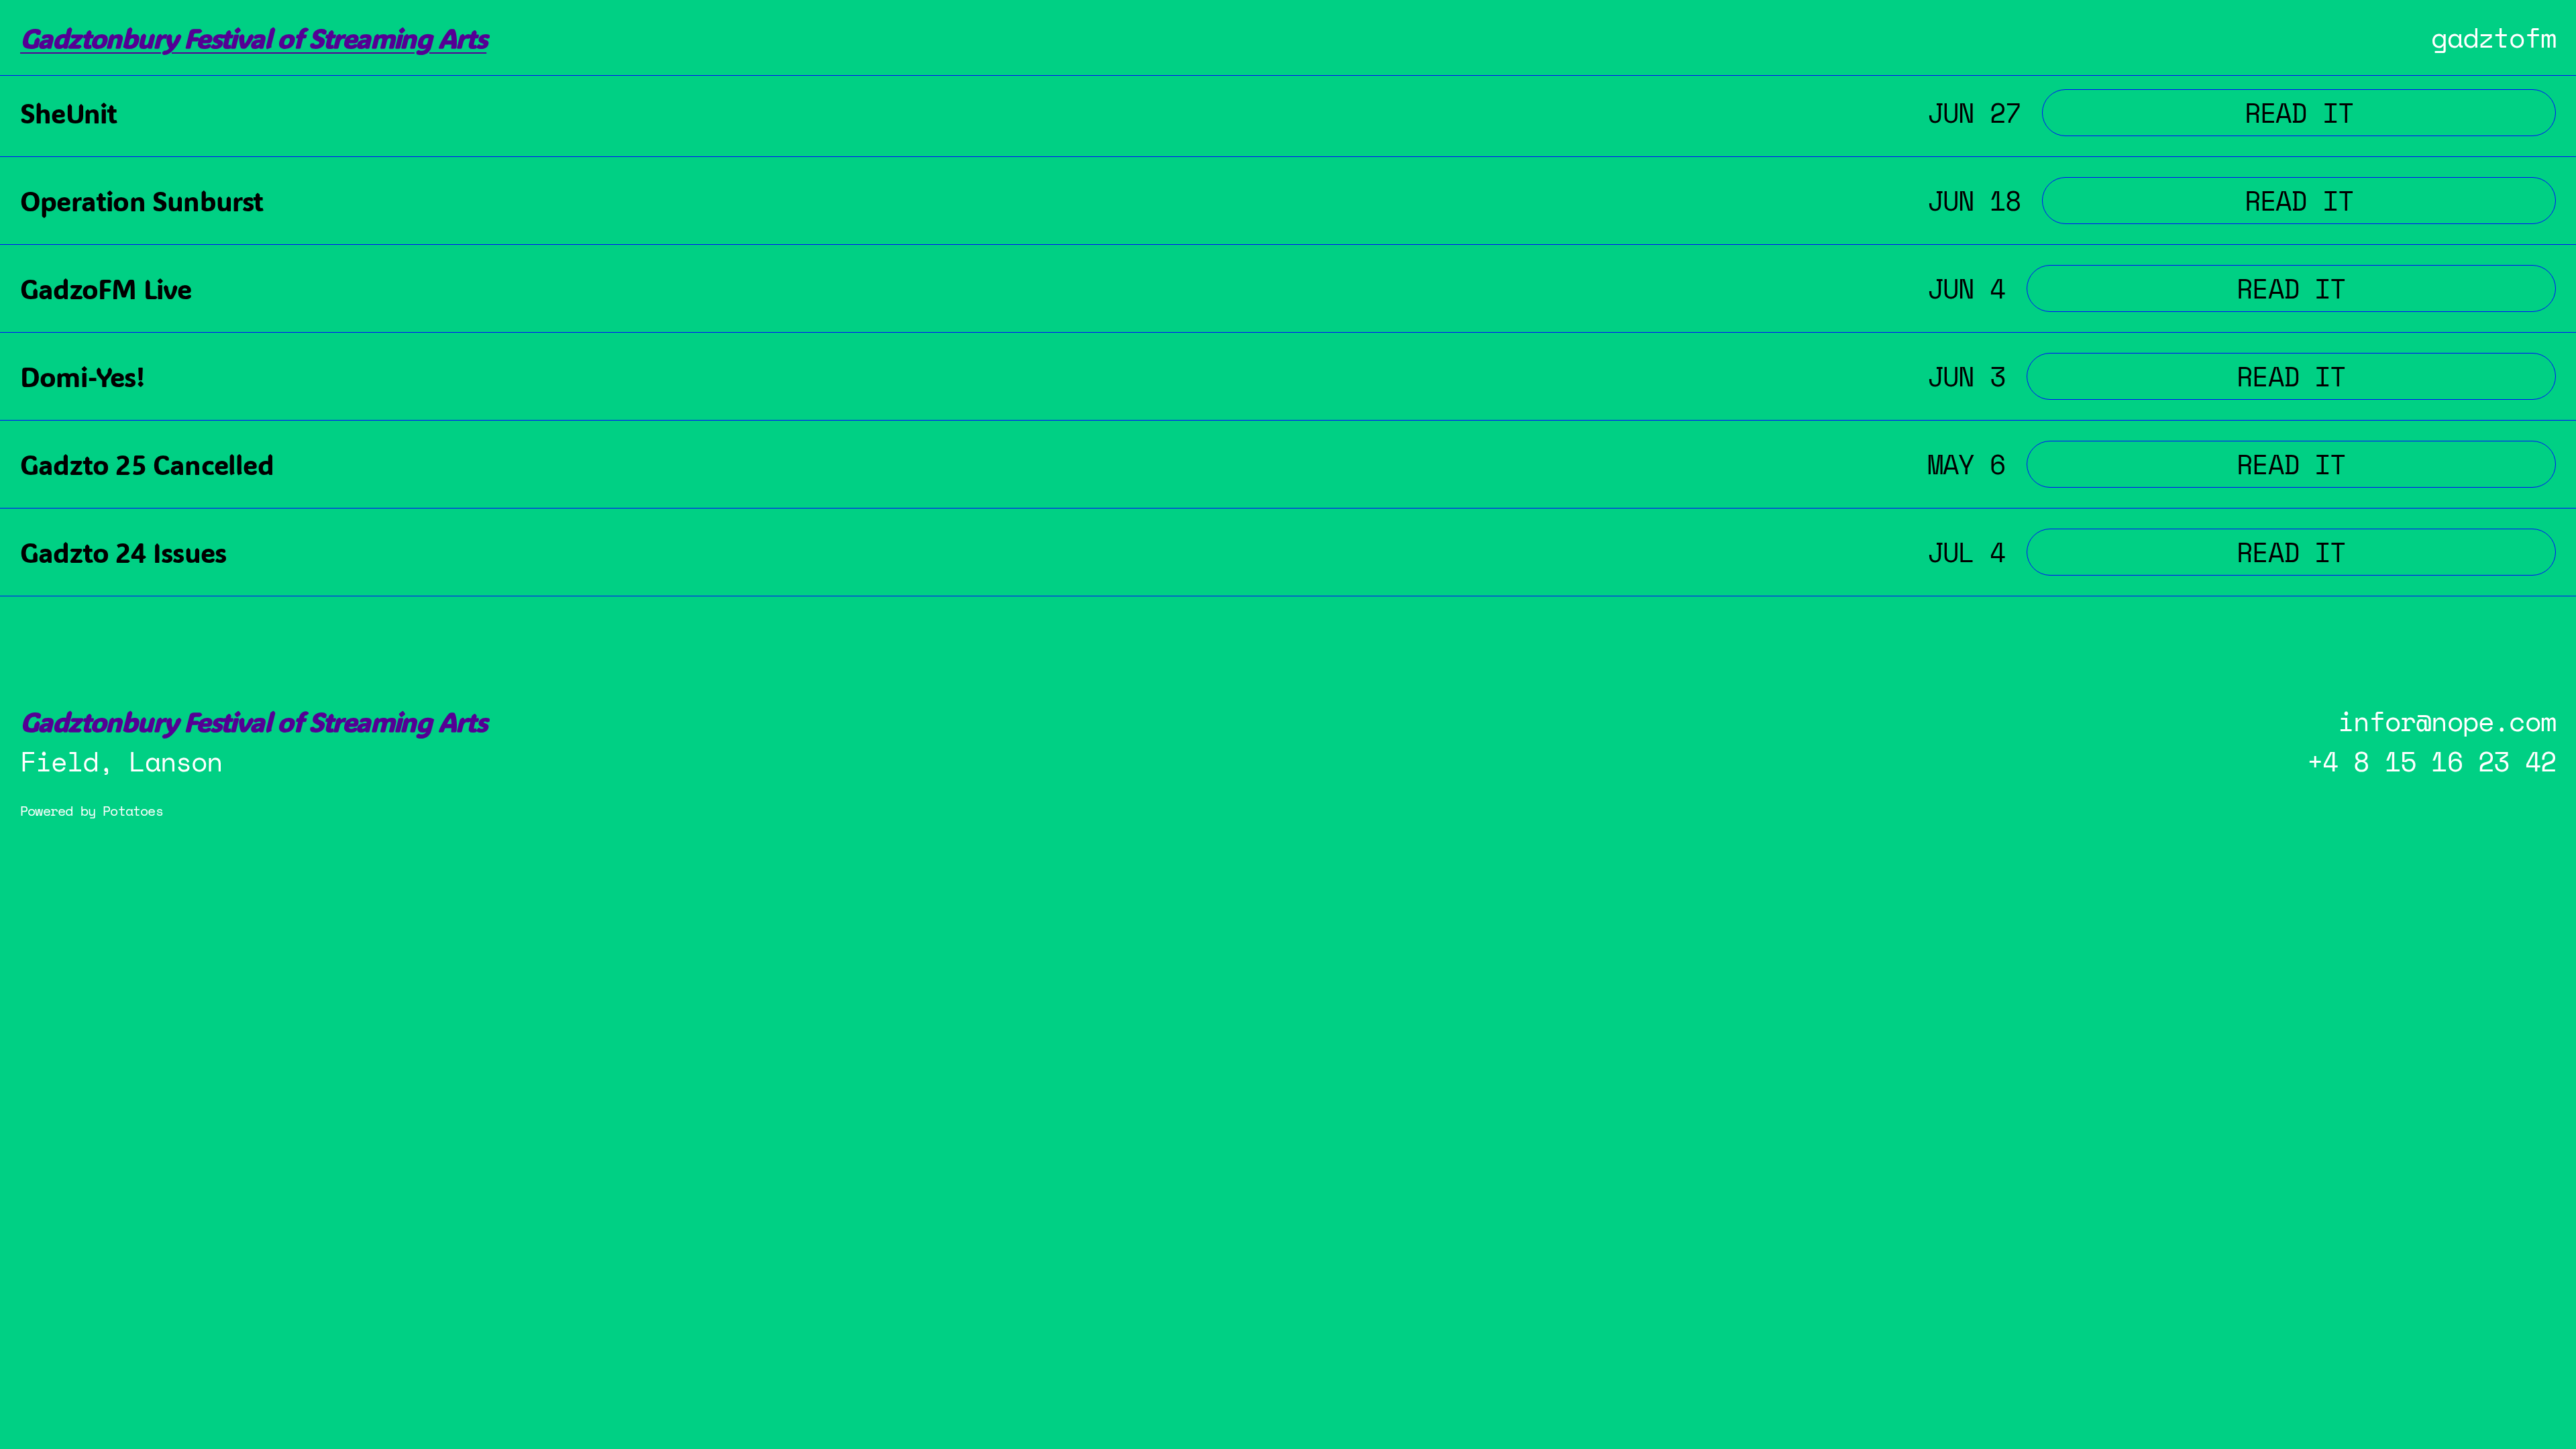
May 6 (1966, 464)
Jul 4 (1966, 552)
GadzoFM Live (106, 289)
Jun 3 (1966, 376)
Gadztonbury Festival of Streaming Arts (253, 38)
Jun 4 (1966, 288)
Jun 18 (1974, 200)
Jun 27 (1974, 112)
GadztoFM (2493, 37)
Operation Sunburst (142, 201)
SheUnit (68, 113)
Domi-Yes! (82, 377)
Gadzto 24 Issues (123, 552)
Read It (2369, 112)
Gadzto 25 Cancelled (147, 465)
